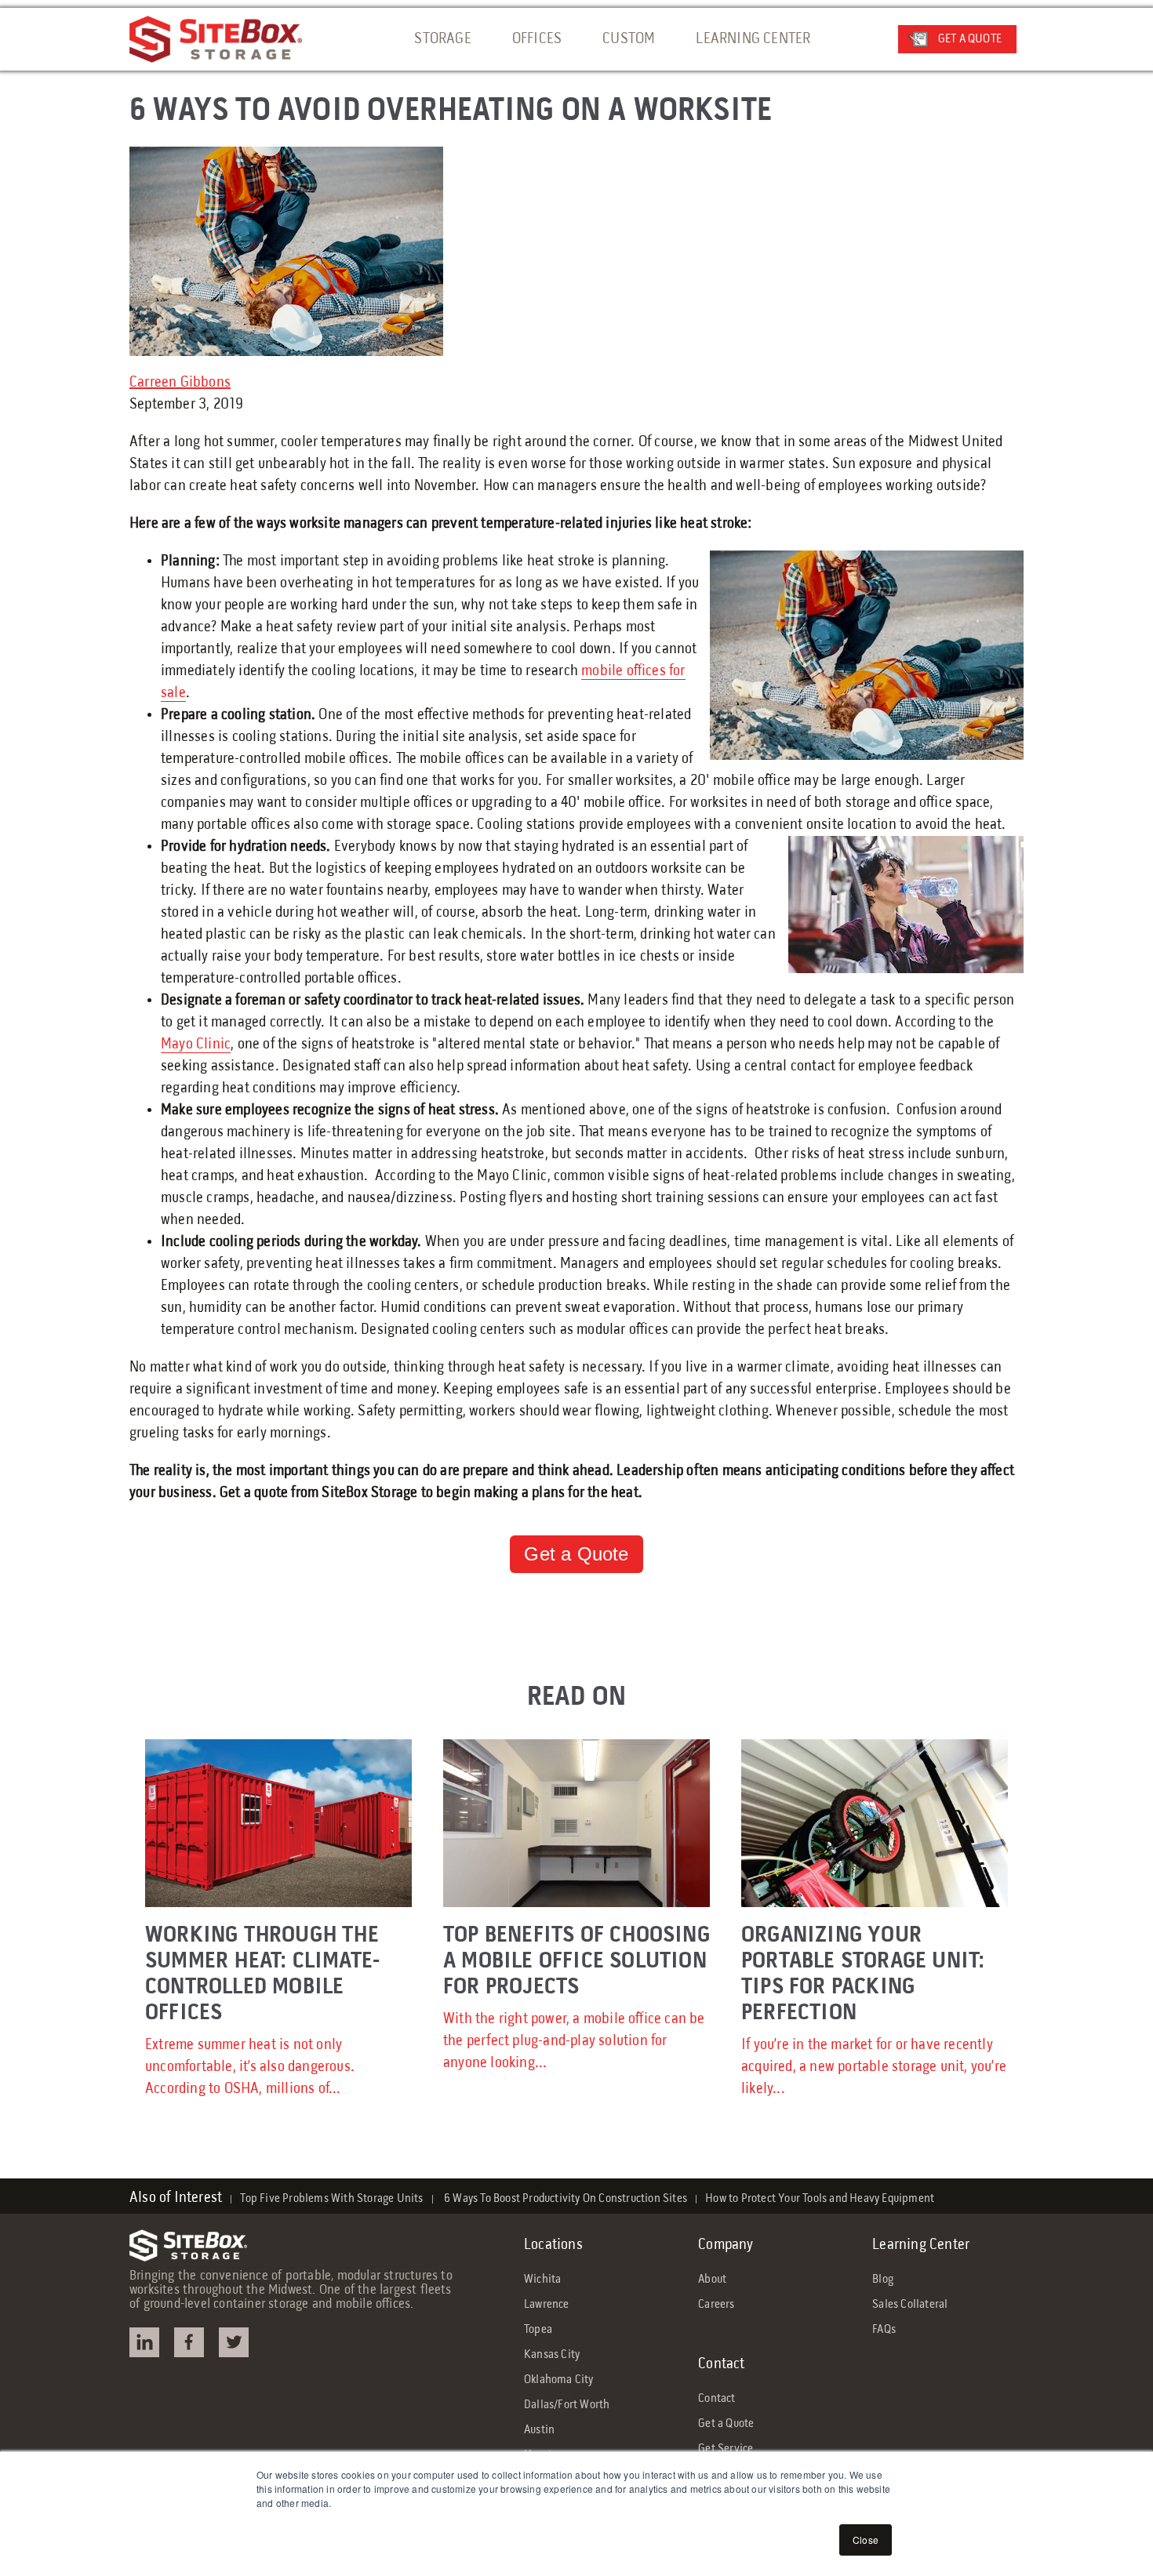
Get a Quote (970, 39)
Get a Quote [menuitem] (726, 2424)
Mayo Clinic (196, 1045)
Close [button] (866, 2540)
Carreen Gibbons (180, 383)
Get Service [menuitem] (726, 2449)
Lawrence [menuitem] (547, 2305)
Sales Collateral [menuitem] (910, 2305)
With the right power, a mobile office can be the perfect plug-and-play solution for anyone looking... (576, 1998)
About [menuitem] (712, 2280)
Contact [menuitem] (721, 2364)
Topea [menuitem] (538, 2330)
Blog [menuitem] (883, 2280)
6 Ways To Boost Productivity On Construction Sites (564, 2199)
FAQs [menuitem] (884, 2330)
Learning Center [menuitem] (753, 39)
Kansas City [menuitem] (552, 2355)
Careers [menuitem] (716, 2305)
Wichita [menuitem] (542, 2280)
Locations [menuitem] (553, 2245)
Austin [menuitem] (539, 2430)
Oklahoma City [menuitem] (559, 2380)
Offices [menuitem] (537, 39)
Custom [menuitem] (629, 39)
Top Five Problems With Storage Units (331, 2199)
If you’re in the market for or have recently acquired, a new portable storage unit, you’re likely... (874, 2011)
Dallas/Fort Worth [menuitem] (567, 2405)
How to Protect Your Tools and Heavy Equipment (820, 2199)
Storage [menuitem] (442, 39)
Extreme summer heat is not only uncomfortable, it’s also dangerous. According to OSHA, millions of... (262, 2011)
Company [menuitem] (726, 2245)
